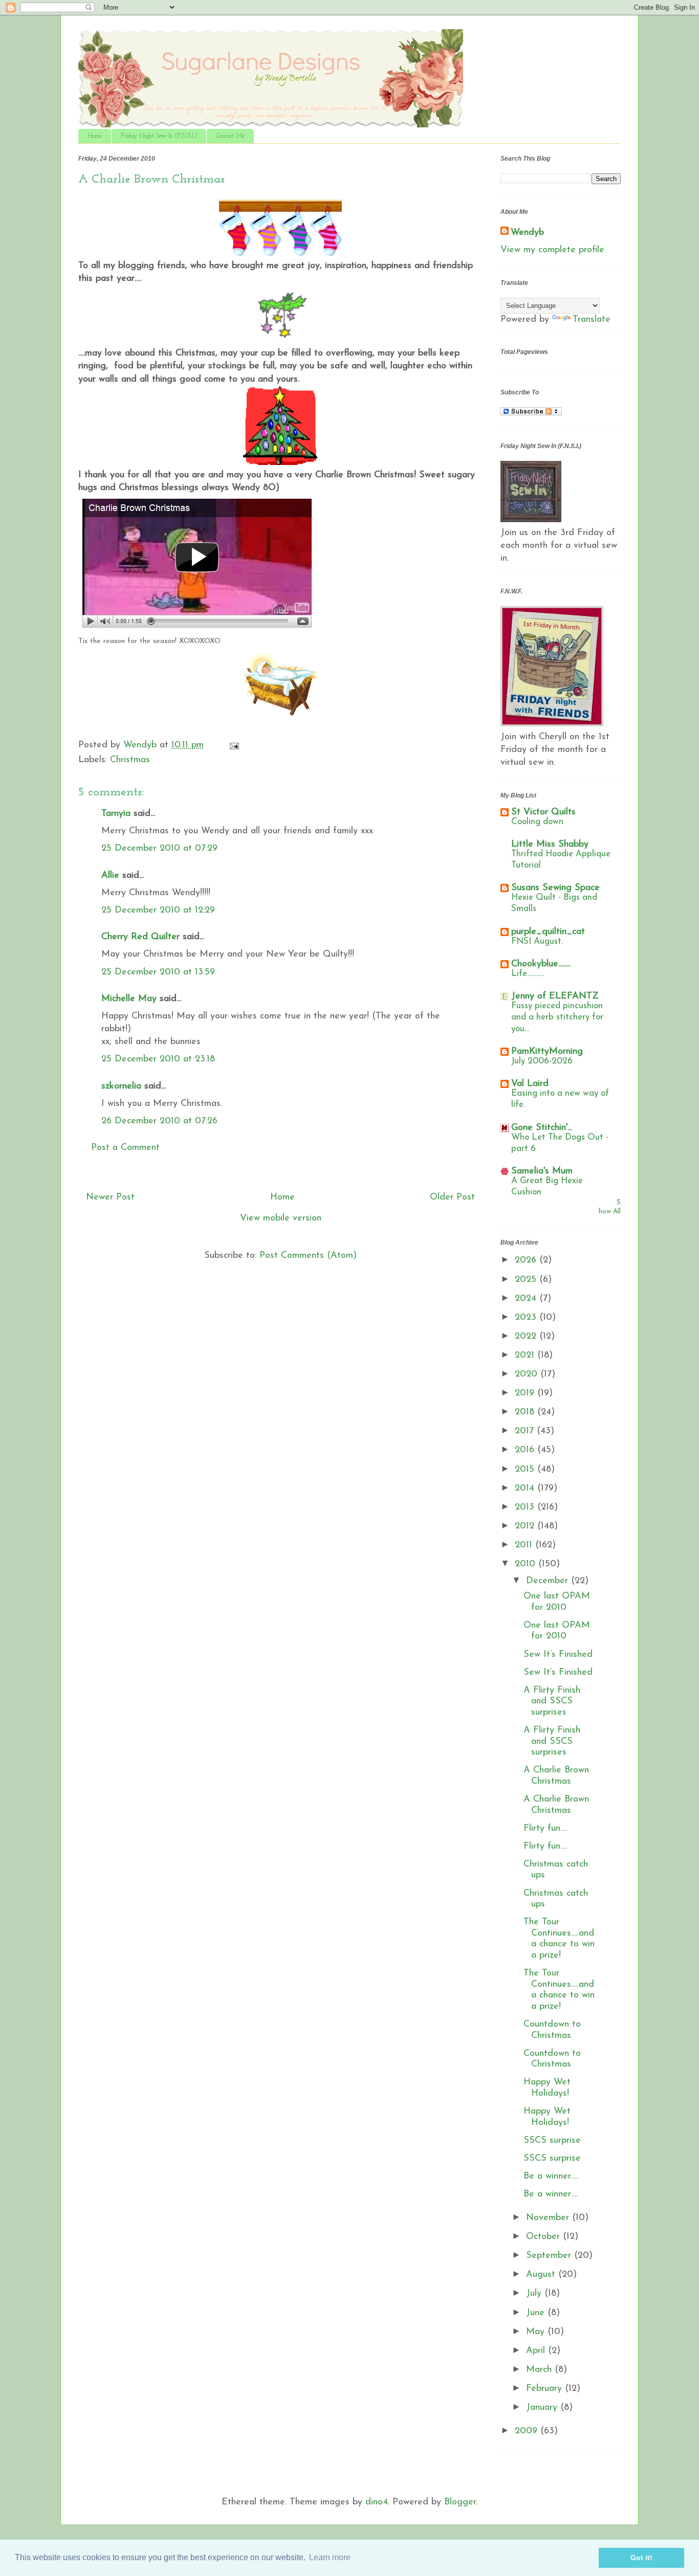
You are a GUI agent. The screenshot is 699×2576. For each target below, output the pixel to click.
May (537, 2332)
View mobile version (281, 1218)
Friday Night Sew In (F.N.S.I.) (159, 136)
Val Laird (530, 1084)
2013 (526, 1507)
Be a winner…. (551, 2177)
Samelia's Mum (542, 1171)
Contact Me (230, 136)
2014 (526, 1489)
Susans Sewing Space (555, 888)
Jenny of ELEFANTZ (555, 996)
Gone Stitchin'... (542, 1128)
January (543, 2408)
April (537, 2351)
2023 (527, 1318)
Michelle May (129, 999)
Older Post (452, 1197)
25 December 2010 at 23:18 (158, 1059)
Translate (592, 320)
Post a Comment (125, 1148)
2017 (526, 1431)
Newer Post (110, 1197)
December (549, 1581)
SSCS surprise (552, 2141)
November (549, 2218)
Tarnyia (116, 814)
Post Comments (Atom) (308, 1256)
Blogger (460, 2502)
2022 (527, 1337)
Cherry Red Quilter (140, 937)
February (545, 2389)
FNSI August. (537, 941)
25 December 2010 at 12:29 (158, 911)
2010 (527, 1564)
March (540, 2370)
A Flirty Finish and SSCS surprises (552, 1702)
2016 (526, 1450)
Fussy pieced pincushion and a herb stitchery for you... (557, 1017)
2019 (526, 1393)
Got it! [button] (641, 2558)
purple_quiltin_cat (548, 932)
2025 (527, 1280)
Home (95, 136)
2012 (526, 1526)
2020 (528, 1374)
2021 (526, 1356)
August (542, 2275)
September (550, 2256)
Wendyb (527, 233)
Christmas (130, 760)
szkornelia (121, 1086)
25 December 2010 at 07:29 (159, 849)
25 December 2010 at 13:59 (158, 972)
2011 (525, 1545)
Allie (110, 876)
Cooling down (537, 822)
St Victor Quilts (543, 812)
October (544, 2237)
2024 (527, 1299)
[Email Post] (234, 745)
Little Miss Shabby (550, 845)
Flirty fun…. (545, 1829)
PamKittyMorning (547, 1052)
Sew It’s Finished (558, 1655)
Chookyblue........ (541, 964)
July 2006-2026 (542, 1061)
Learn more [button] (330, 2557)
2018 (526, 1412)
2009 (528, 2431)
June (537, 2313)
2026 (527, 1260)
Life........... (528, 974)
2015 (526, 1470)
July (535, 2294)
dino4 (377, 2502)
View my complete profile (552, 250)
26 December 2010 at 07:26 (159, 1121)
